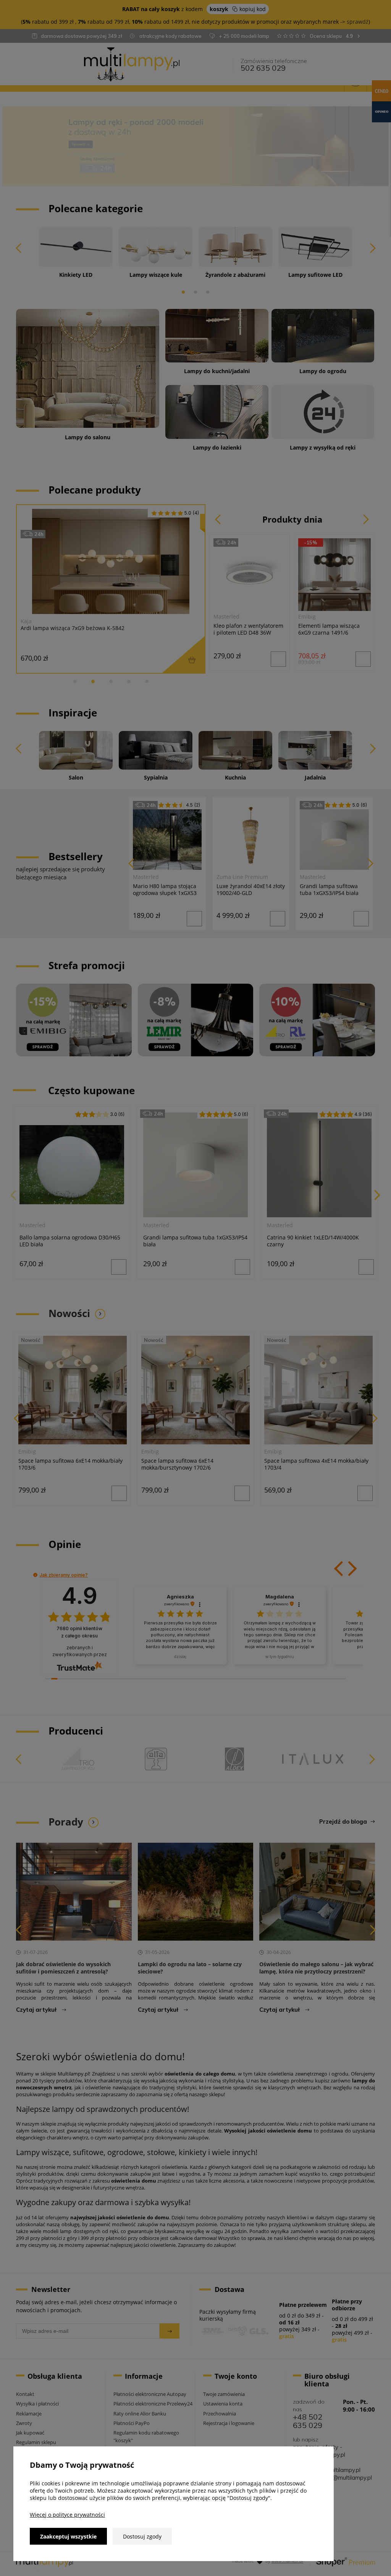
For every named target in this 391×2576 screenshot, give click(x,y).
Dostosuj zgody (142, 2536)
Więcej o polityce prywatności (67, 2515)
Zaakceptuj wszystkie (68, 2536)
